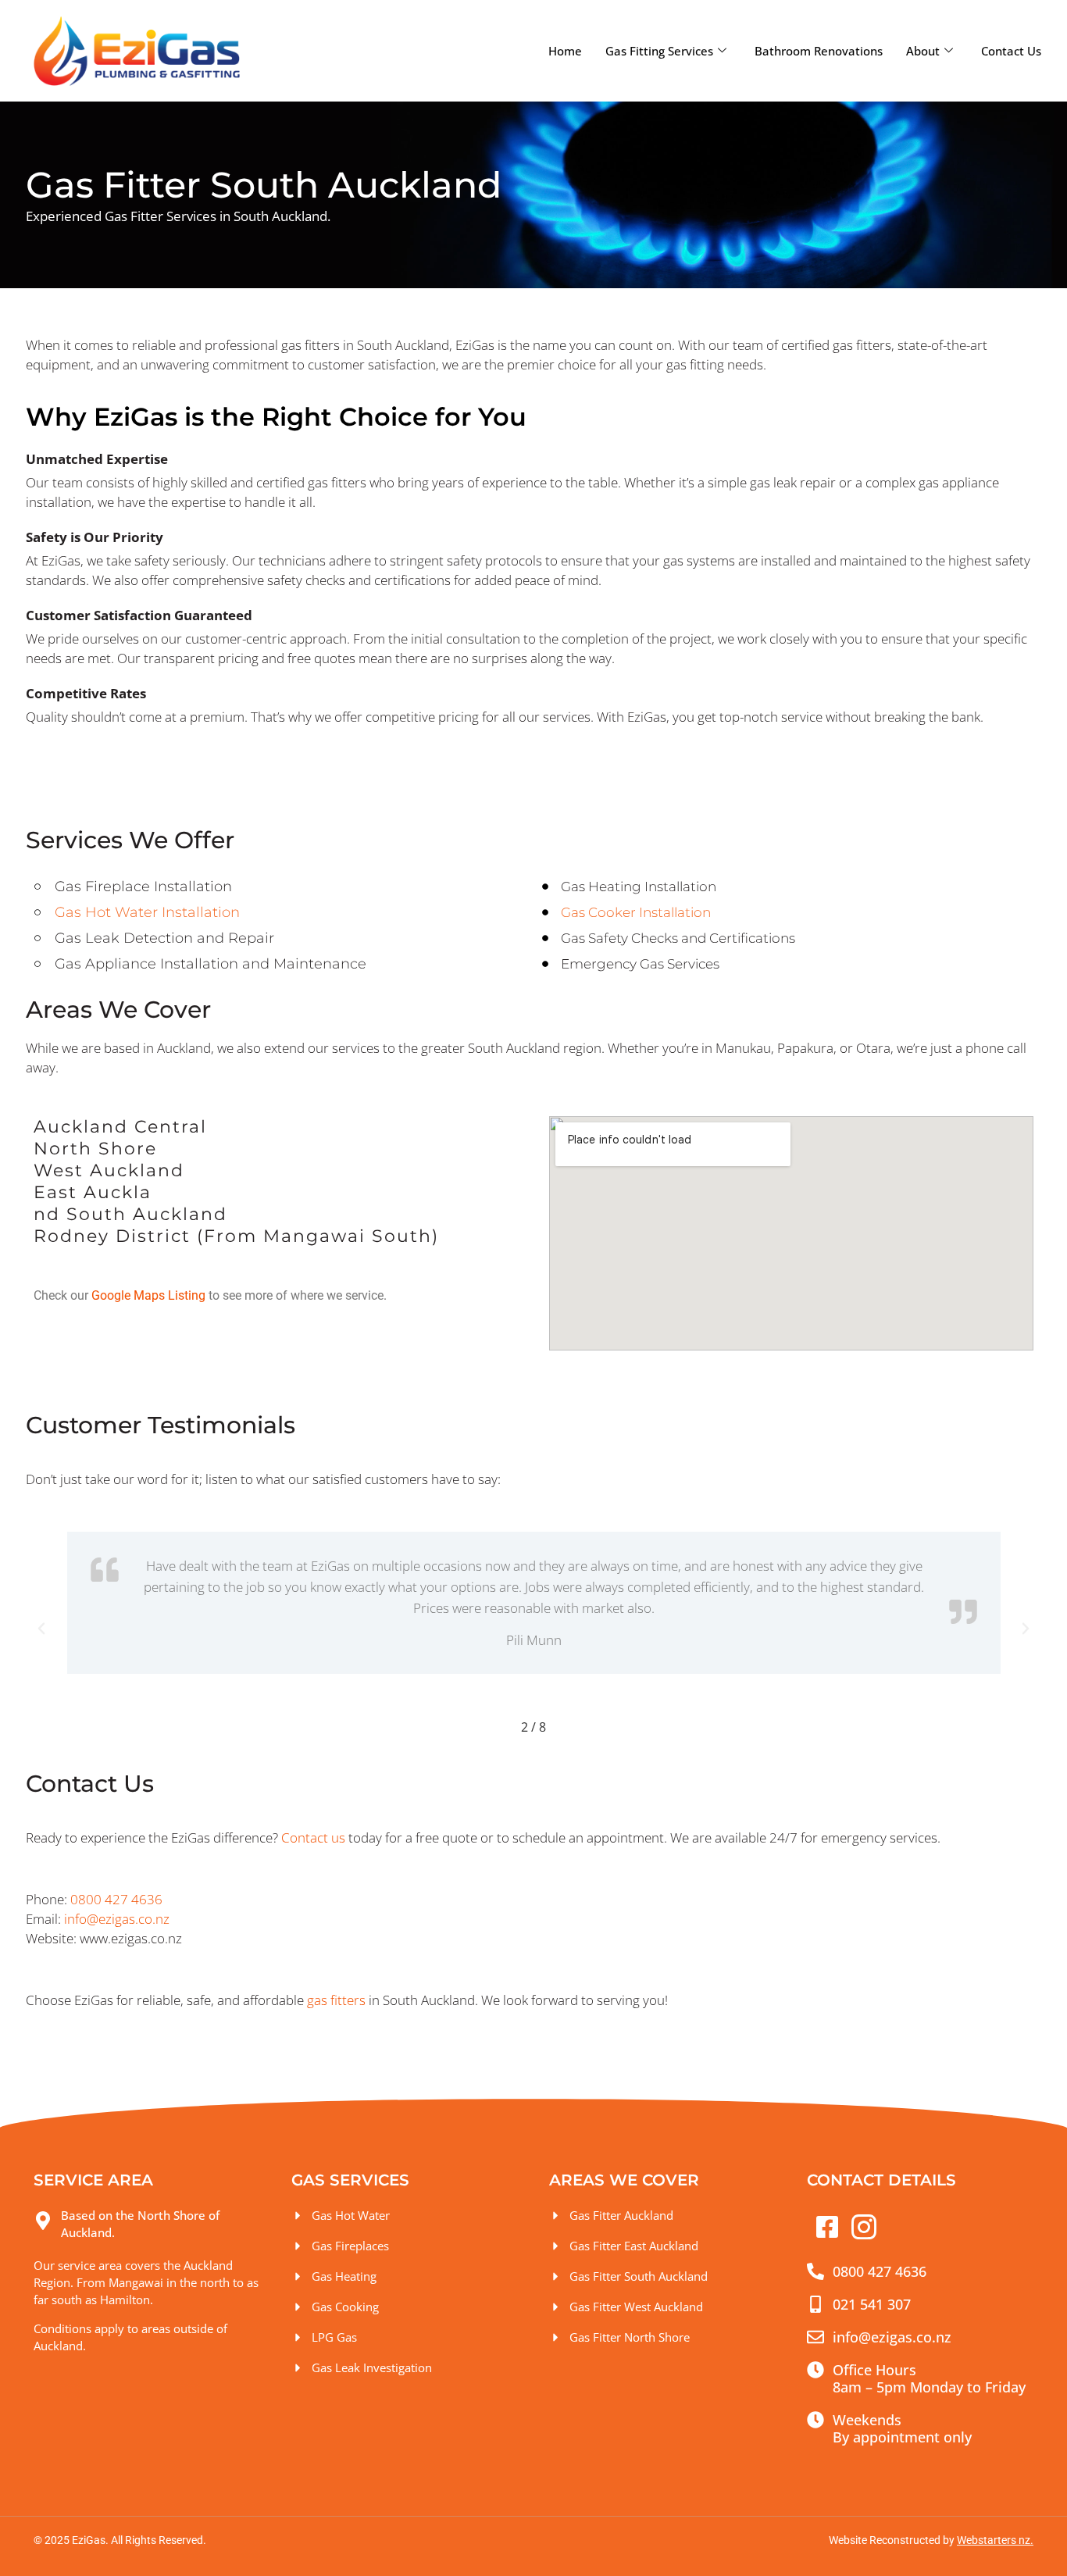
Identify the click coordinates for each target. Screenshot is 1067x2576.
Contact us (313, 1837)
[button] (41, 1629)
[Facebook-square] (827, 2227)
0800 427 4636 (116, 1899)
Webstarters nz (994, 2540)
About (923, 51)
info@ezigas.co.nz (117, 1919)
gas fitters (336, 2000)
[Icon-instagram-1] (864, 2227)
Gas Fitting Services (659, 51)
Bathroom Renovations (819, 51)
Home (565, 51)
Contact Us (1011, 51)
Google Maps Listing (148, 1295)
